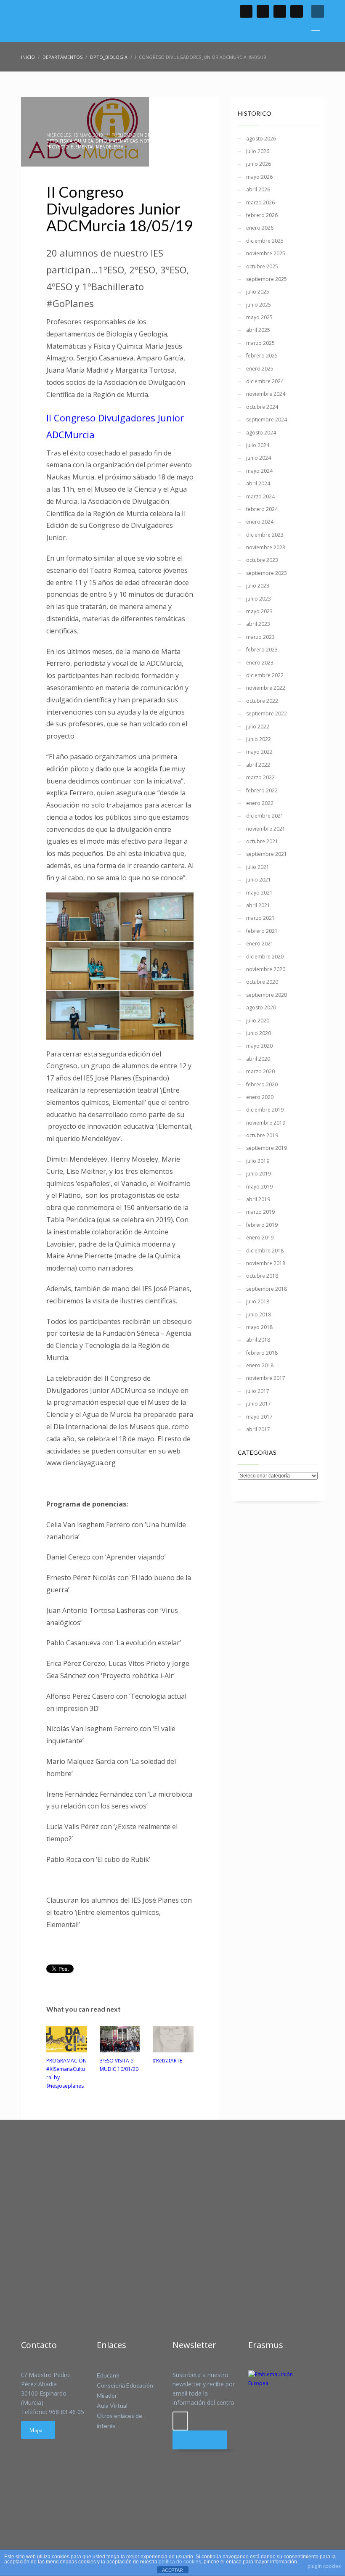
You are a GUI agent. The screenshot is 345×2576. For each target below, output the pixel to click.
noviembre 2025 (266, 253)
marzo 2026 (260, 203)
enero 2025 (260, 369)
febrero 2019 (262, 1225)
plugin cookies (324, 2566)
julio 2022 (258, 727)
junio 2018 (259, 1314)
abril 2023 (258, 624)
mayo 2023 (259, 611)
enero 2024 (260, 522)
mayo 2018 (259, 1327)
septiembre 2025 (267, 279)
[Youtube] (280, 11)
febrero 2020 (262, 1084)
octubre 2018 (262, 1276)
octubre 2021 (262, 841)
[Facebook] (246, 11)
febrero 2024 (262, 509)
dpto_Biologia (161, 135)
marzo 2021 (260, 918)
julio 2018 (258, 1301)
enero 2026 (260, 228)
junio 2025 (259, 305)
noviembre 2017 (266, 1378)
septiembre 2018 (267, 1289)
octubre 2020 (262, 982)
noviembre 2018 (266, 1263)
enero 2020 (260, 1097)
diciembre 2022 (265, 675)
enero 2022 (260, 803)
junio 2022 (259, 739)
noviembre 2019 (266, 1123)
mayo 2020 (259, 1046)
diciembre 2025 (265, 241)
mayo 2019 (259, 1187)
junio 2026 (259, 164)
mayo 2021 (259, 893)
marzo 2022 (260, 777)
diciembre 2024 (265, 381)
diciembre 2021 (265, 816)
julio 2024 (258, 445)
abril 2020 (258, 1059)
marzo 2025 (260, 343)
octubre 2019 (262, 1135)
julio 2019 (258, 1161)
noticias (150, 141)
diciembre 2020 (265, 957)
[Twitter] (263, 11)
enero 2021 (260, 944)
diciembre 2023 (265, 535)
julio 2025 (258, 292)
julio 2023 (258, 586)
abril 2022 (258, 765)
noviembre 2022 (266, 688)
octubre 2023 (262, 560)
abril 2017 (258, 1429)
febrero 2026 (262, 215)
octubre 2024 (262, 407)
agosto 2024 (261, 433)
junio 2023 (259, 599)
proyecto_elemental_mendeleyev (85, 147)
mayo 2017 (259, 1417)
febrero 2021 (262, 931)
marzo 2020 (260, 1071)
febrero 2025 (262, 356)
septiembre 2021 (267, 854)
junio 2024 (259, 458)
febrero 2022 (262, 790)
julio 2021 (258, 867)
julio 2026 (258, 151)
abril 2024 (258, 483)
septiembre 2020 (267, 995)
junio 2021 (259, 880)
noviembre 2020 (266, 969)
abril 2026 (258, 189)
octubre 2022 (262, 701)
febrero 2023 (262, 650)
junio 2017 (259, 1404)
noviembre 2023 (266, 547)
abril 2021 (258, 905)
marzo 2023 (260, 637)
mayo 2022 (259, 752)
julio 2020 (258, 1021)
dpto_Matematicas (117, 141)
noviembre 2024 (266, 394)
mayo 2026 (259, 177)
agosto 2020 (261, 1007)
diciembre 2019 (265, 1110)
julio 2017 (258, 1391)
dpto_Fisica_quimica (70, 141)
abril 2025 (258, 330)
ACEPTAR (172, 2570)
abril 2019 (258, 1199)
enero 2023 (260, 663)
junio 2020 (259, 1033)
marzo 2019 (260, 1212)
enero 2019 (260, 1238)
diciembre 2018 (265, 1251)
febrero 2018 (262, 1353)
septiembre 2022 (267, 713)
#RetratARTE (167, 2061)
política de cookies (180, 2562)
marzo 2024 (260, 496)
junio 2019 (259, 1174)
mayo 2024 (259, 471)
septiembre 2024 (267, 420)
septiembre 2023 (267, 573)
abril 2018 (258, 1340)
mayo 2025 (259, 317)
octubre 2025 (262, 266)
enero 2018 (260, 1365)
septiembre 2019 (267, 1148)
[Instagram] (297, 11)
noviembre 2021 (266, 829)
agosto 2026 (261, 139)
